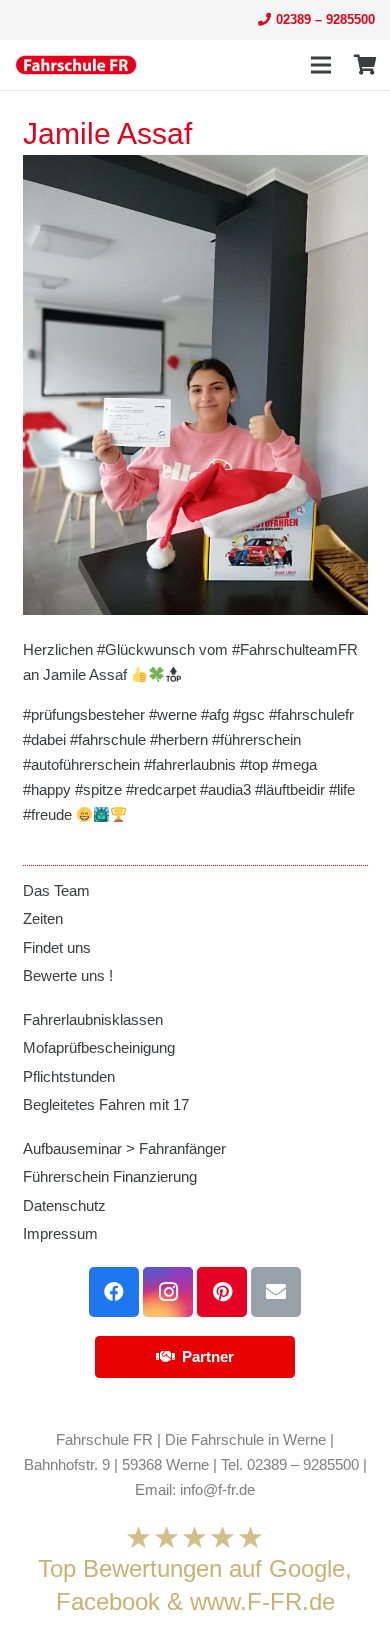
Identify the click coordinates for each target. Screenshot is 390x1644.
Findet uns (57, 947)
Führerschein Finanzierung (110, 1176)
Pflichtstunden (69, 1076)
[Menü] (321, 65)
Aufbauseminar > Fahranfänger (124, 1148)
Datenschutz (64, 1205)
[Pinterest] (222, 1292)
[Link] (76, 65)
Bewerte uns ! (68, 975)
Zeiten (43, 918)
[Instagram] (168, 1292)
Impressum (60, 1233)
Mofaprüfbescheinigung (99, 1047)
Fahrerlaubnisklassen (93, 1019)
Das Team (56, 890)
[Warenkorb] (365, 65)
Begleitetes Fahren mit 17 (106, 1104)
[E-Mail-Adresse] (276, 1292)
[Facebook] (114, 1292)
